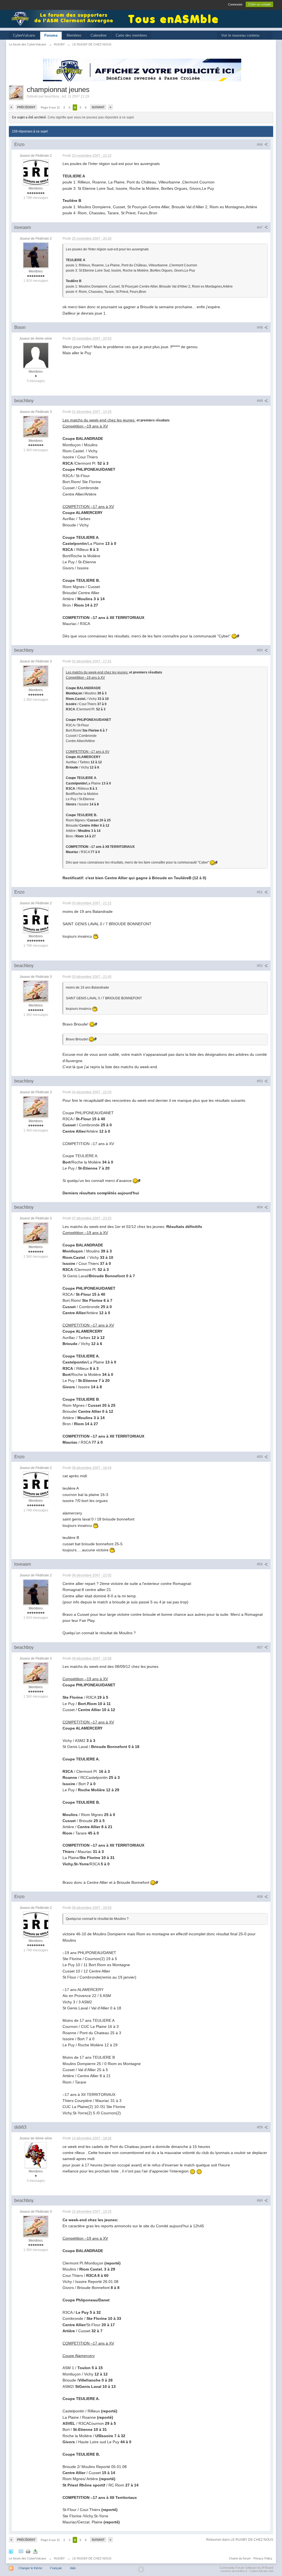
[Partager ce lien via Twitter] (11, 2551)
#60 (260, 2201)
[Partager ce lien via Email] (21, 2551)
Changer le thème (30, 2568)
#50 (260, 650)
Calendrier (99, 35)
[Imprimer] (28, 2551)
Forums (51, 35)
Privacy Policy (263, 2558)
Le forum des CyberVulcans (28, 2558)
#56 (260, 1564)
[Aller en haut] (141, 2569)
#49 (260, 401)
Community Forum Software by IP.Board (246, 2568)
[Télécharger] (35, 2551)
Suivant (98, 107)
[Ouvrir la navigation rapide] (268, 36)
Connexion (235, 4)
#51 (260, 892)
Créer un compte (259, 4)
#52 (260, 966)
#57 (260, 1647)
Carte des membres (131, 35)
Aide (73, 2568)
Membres (74, 35)
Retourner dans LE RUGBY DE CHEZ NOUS (240, 2540)
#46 (260, 145)
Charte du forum (240, 2558)
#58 (260, 1897)
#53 (260, 1081)
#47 (260, 228)
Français (56, 2568)
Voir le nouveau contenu (240, 35)
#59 (260, 2127)
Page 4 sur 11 (50, 107)
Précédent (26, 107)
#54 (260, 1207)
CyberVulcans (24, 35)
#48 (260, 328)
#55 (260, 1457)
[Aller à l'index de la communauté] (64, 18)
